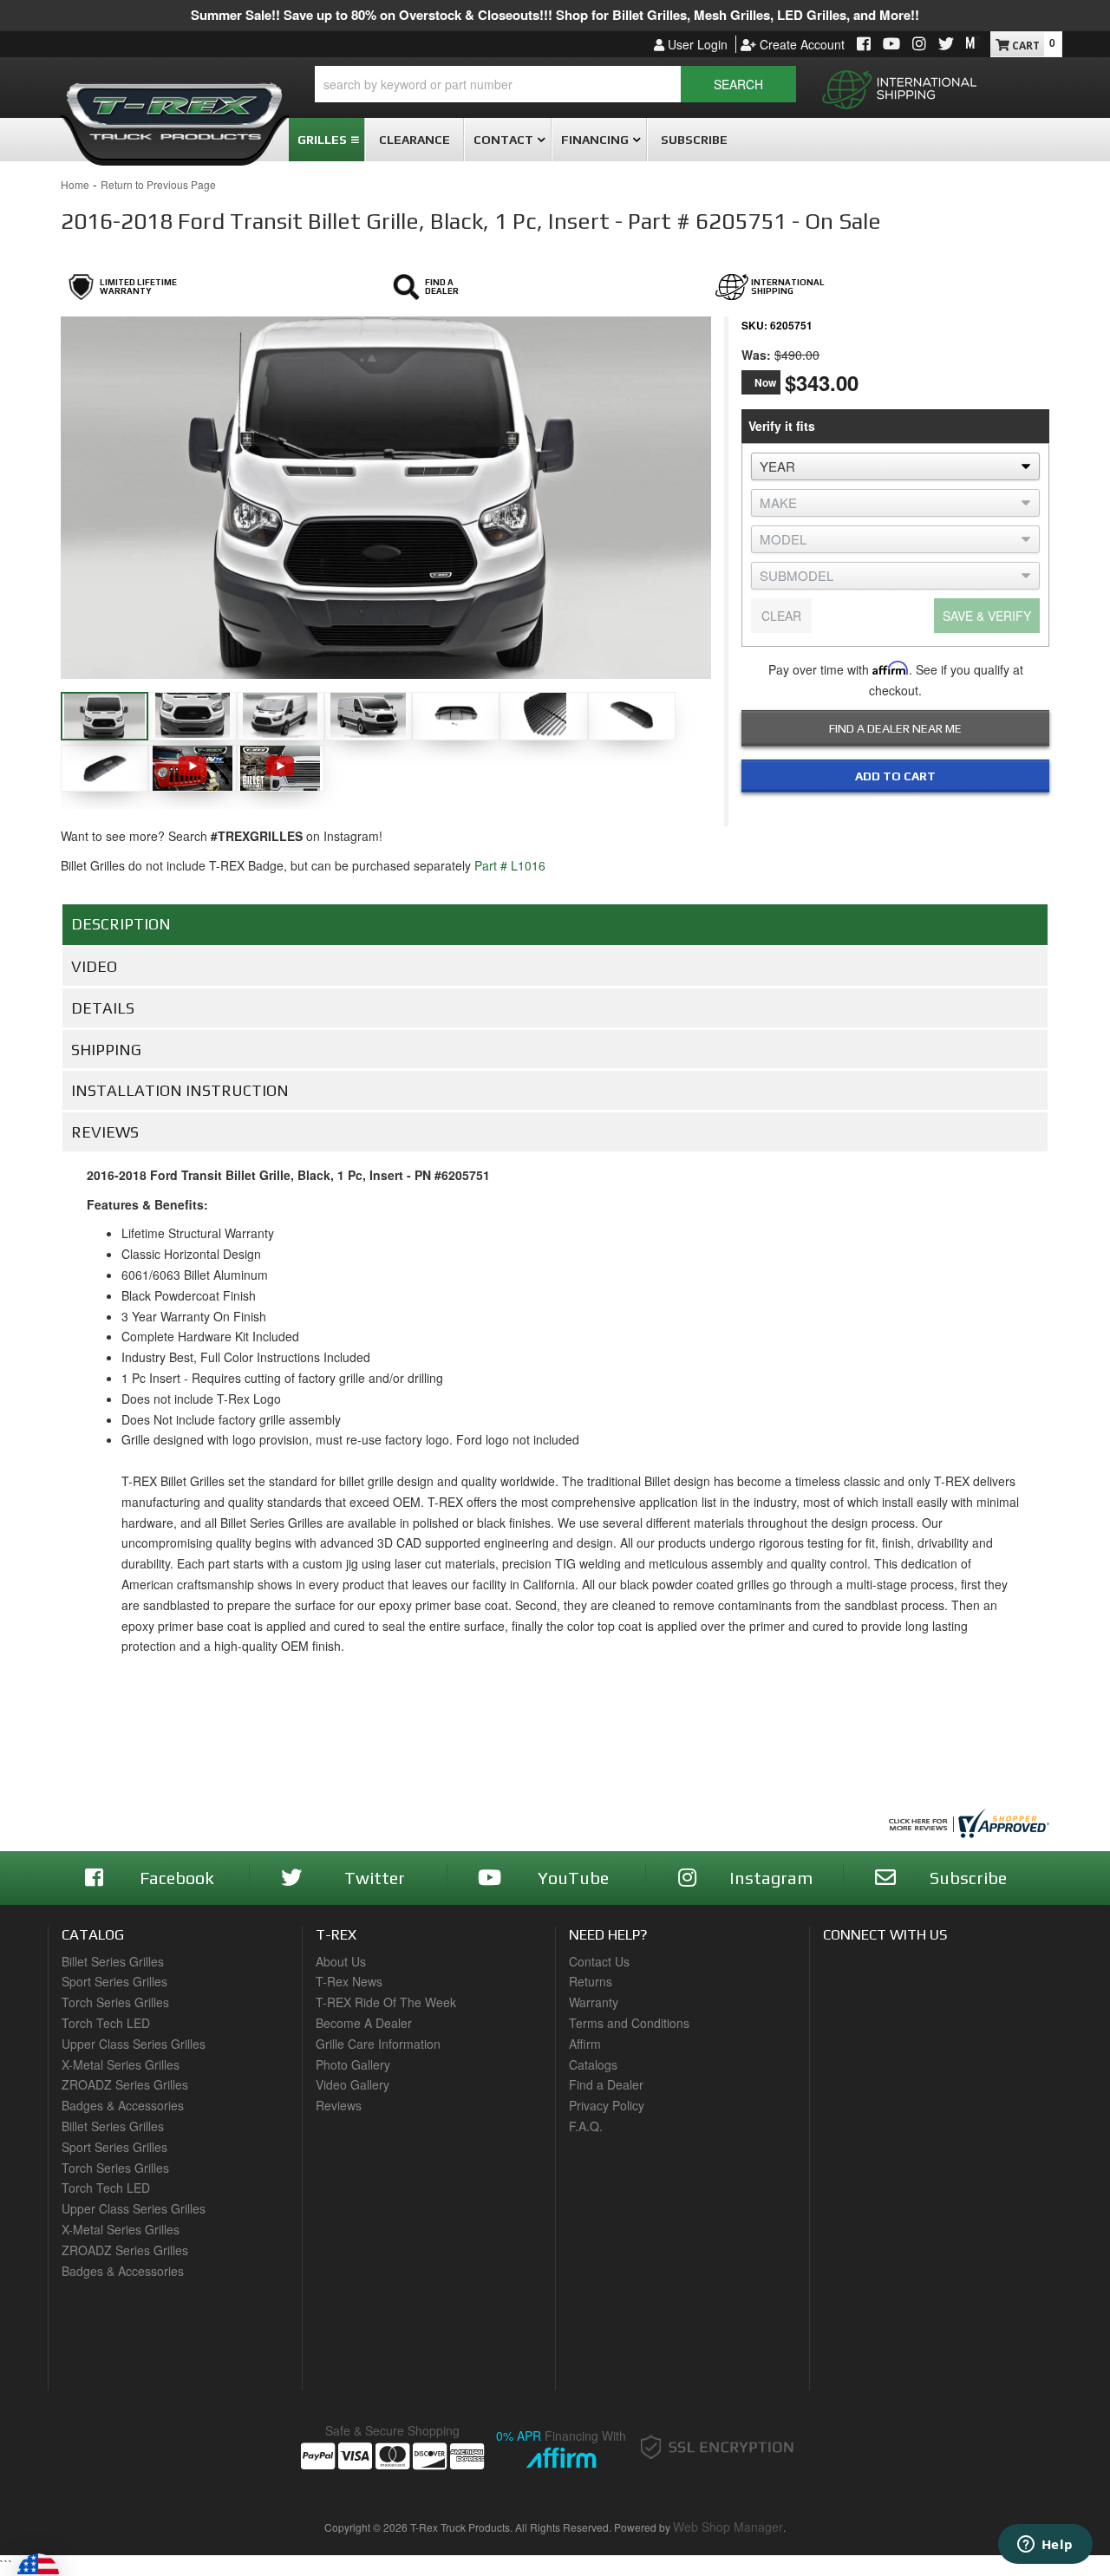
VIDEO (94, 966)
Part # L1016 (510, 865)
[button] (555, 84)
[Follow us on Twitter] (946, 45)
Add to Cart (895, 776)
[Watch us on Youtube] (891, 45)
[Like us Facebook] (864, 45)
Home (75, 184)
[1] (885, 812)
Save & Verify (987, 616)
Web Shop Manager (728, 2527)
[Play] (192, 766)
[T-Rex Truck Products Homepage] (175, 105)
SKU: (754, 325)
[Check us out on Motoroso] (973, 42)
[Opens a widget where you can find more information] (1045, 2546)
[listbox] (895, 466)
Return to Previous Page (158, 184)
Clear (781, 616)
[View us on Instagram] (919, 45)
